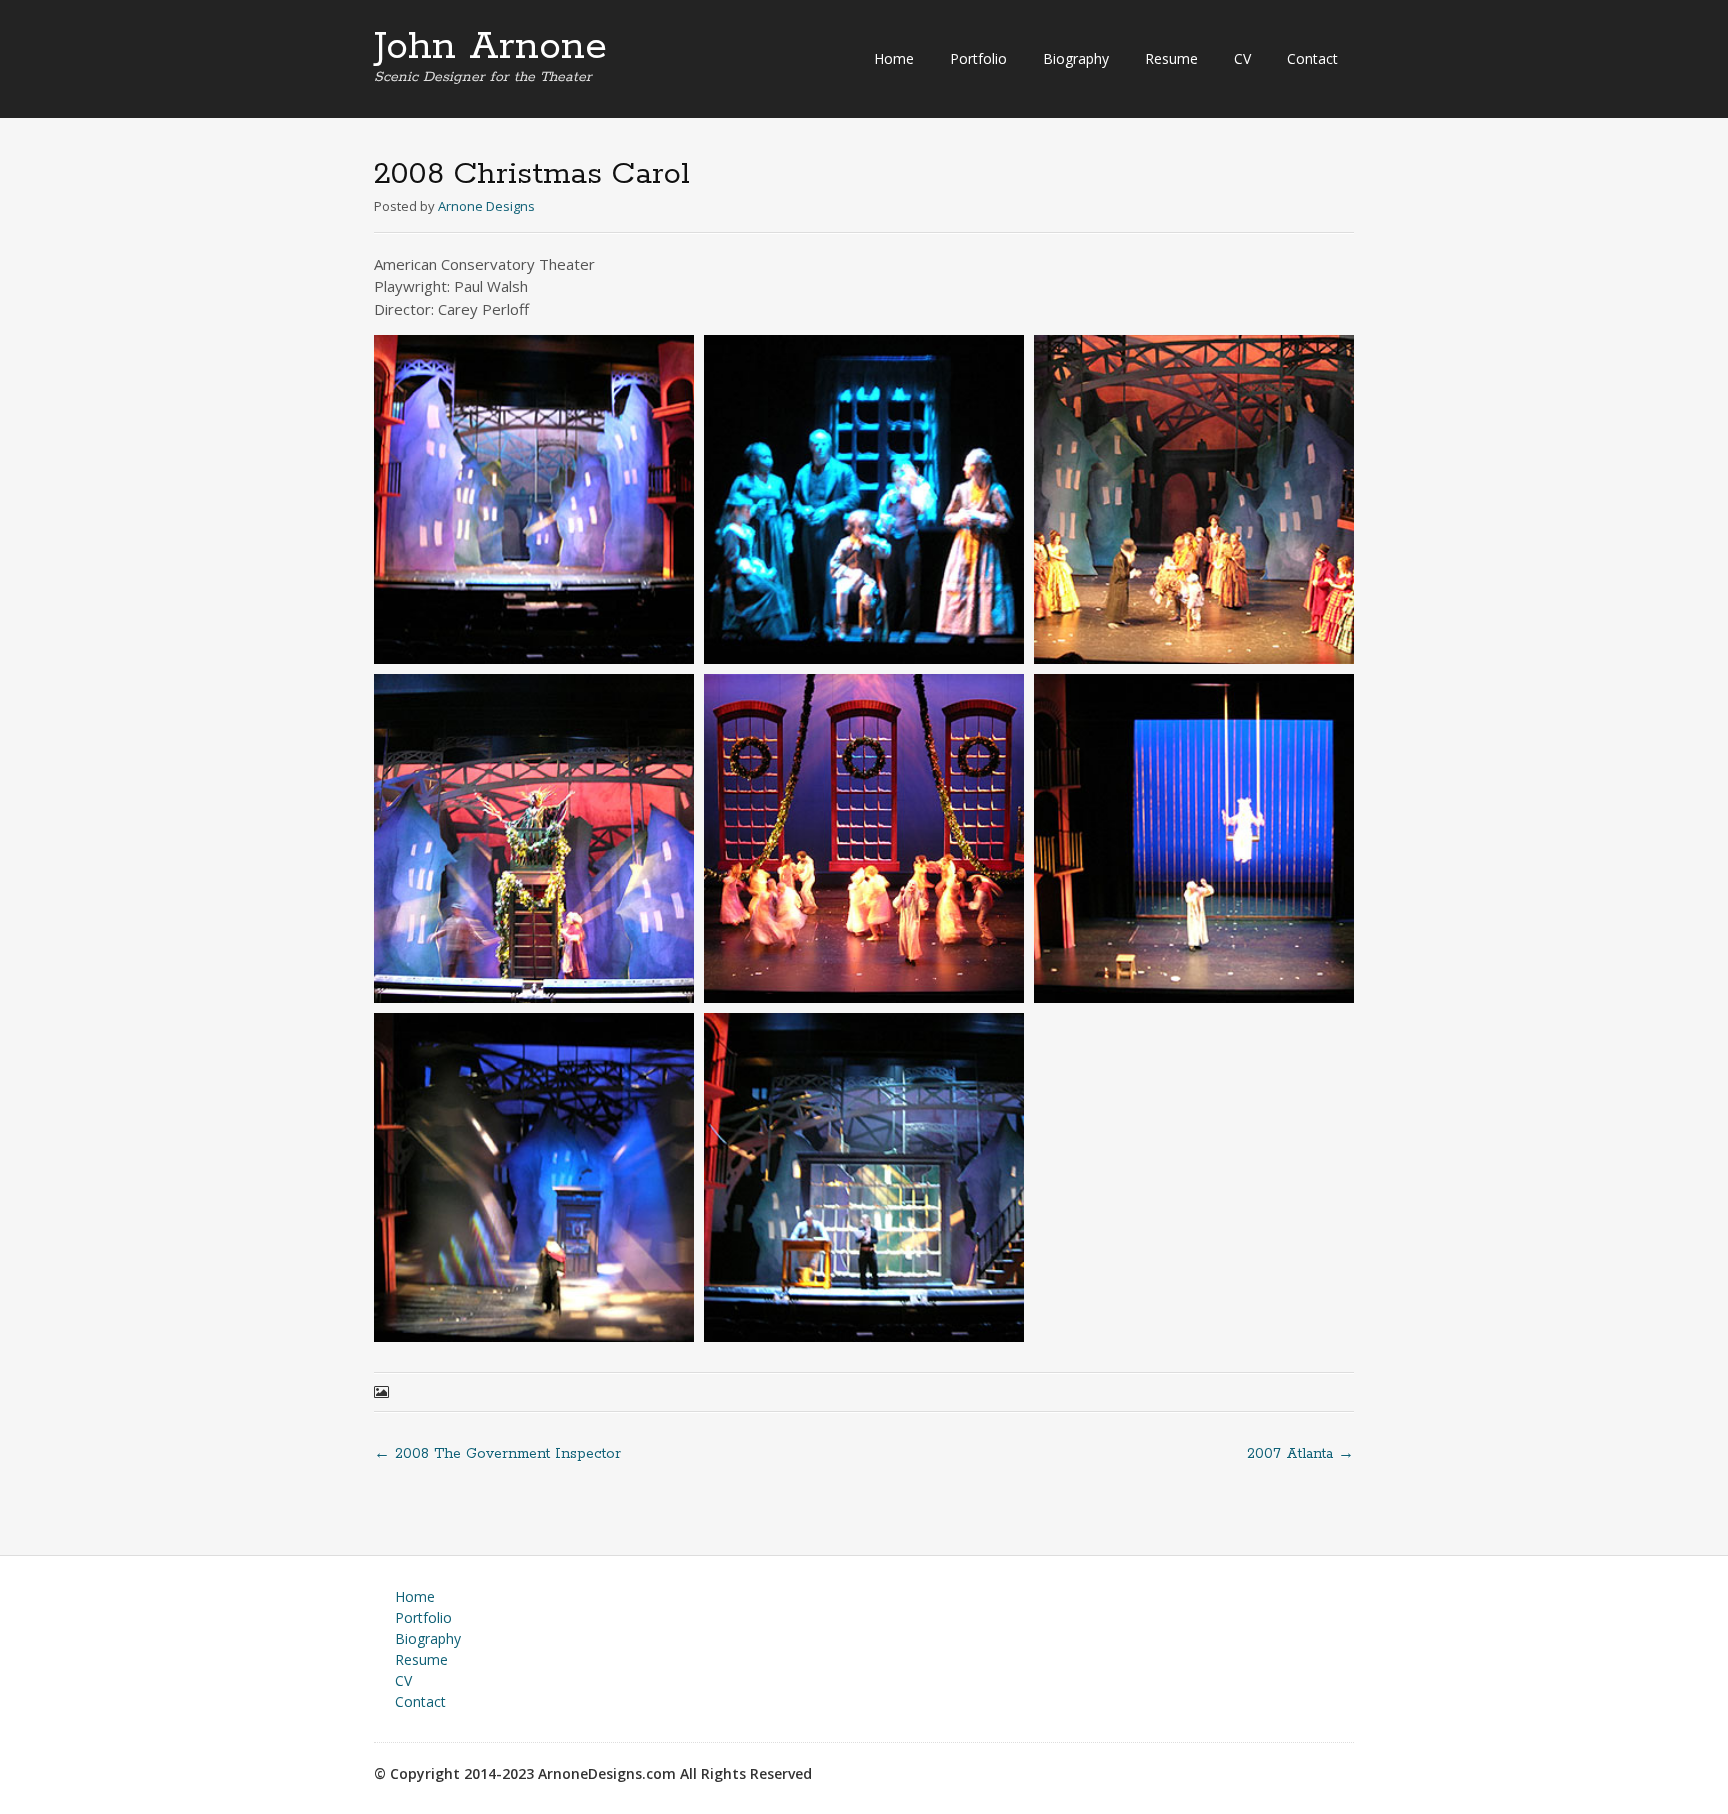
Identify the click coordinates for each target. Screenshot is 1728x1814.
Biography (1076, 58)
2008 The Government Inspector (497, 1454)
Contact (1312, 58)
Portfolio (978, 58)
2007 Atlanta (1300, 1454)
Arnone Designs (486, 206)
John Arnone (490, 47)
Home (894, 58)
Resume (1171, 58)
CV (1242, 58)
